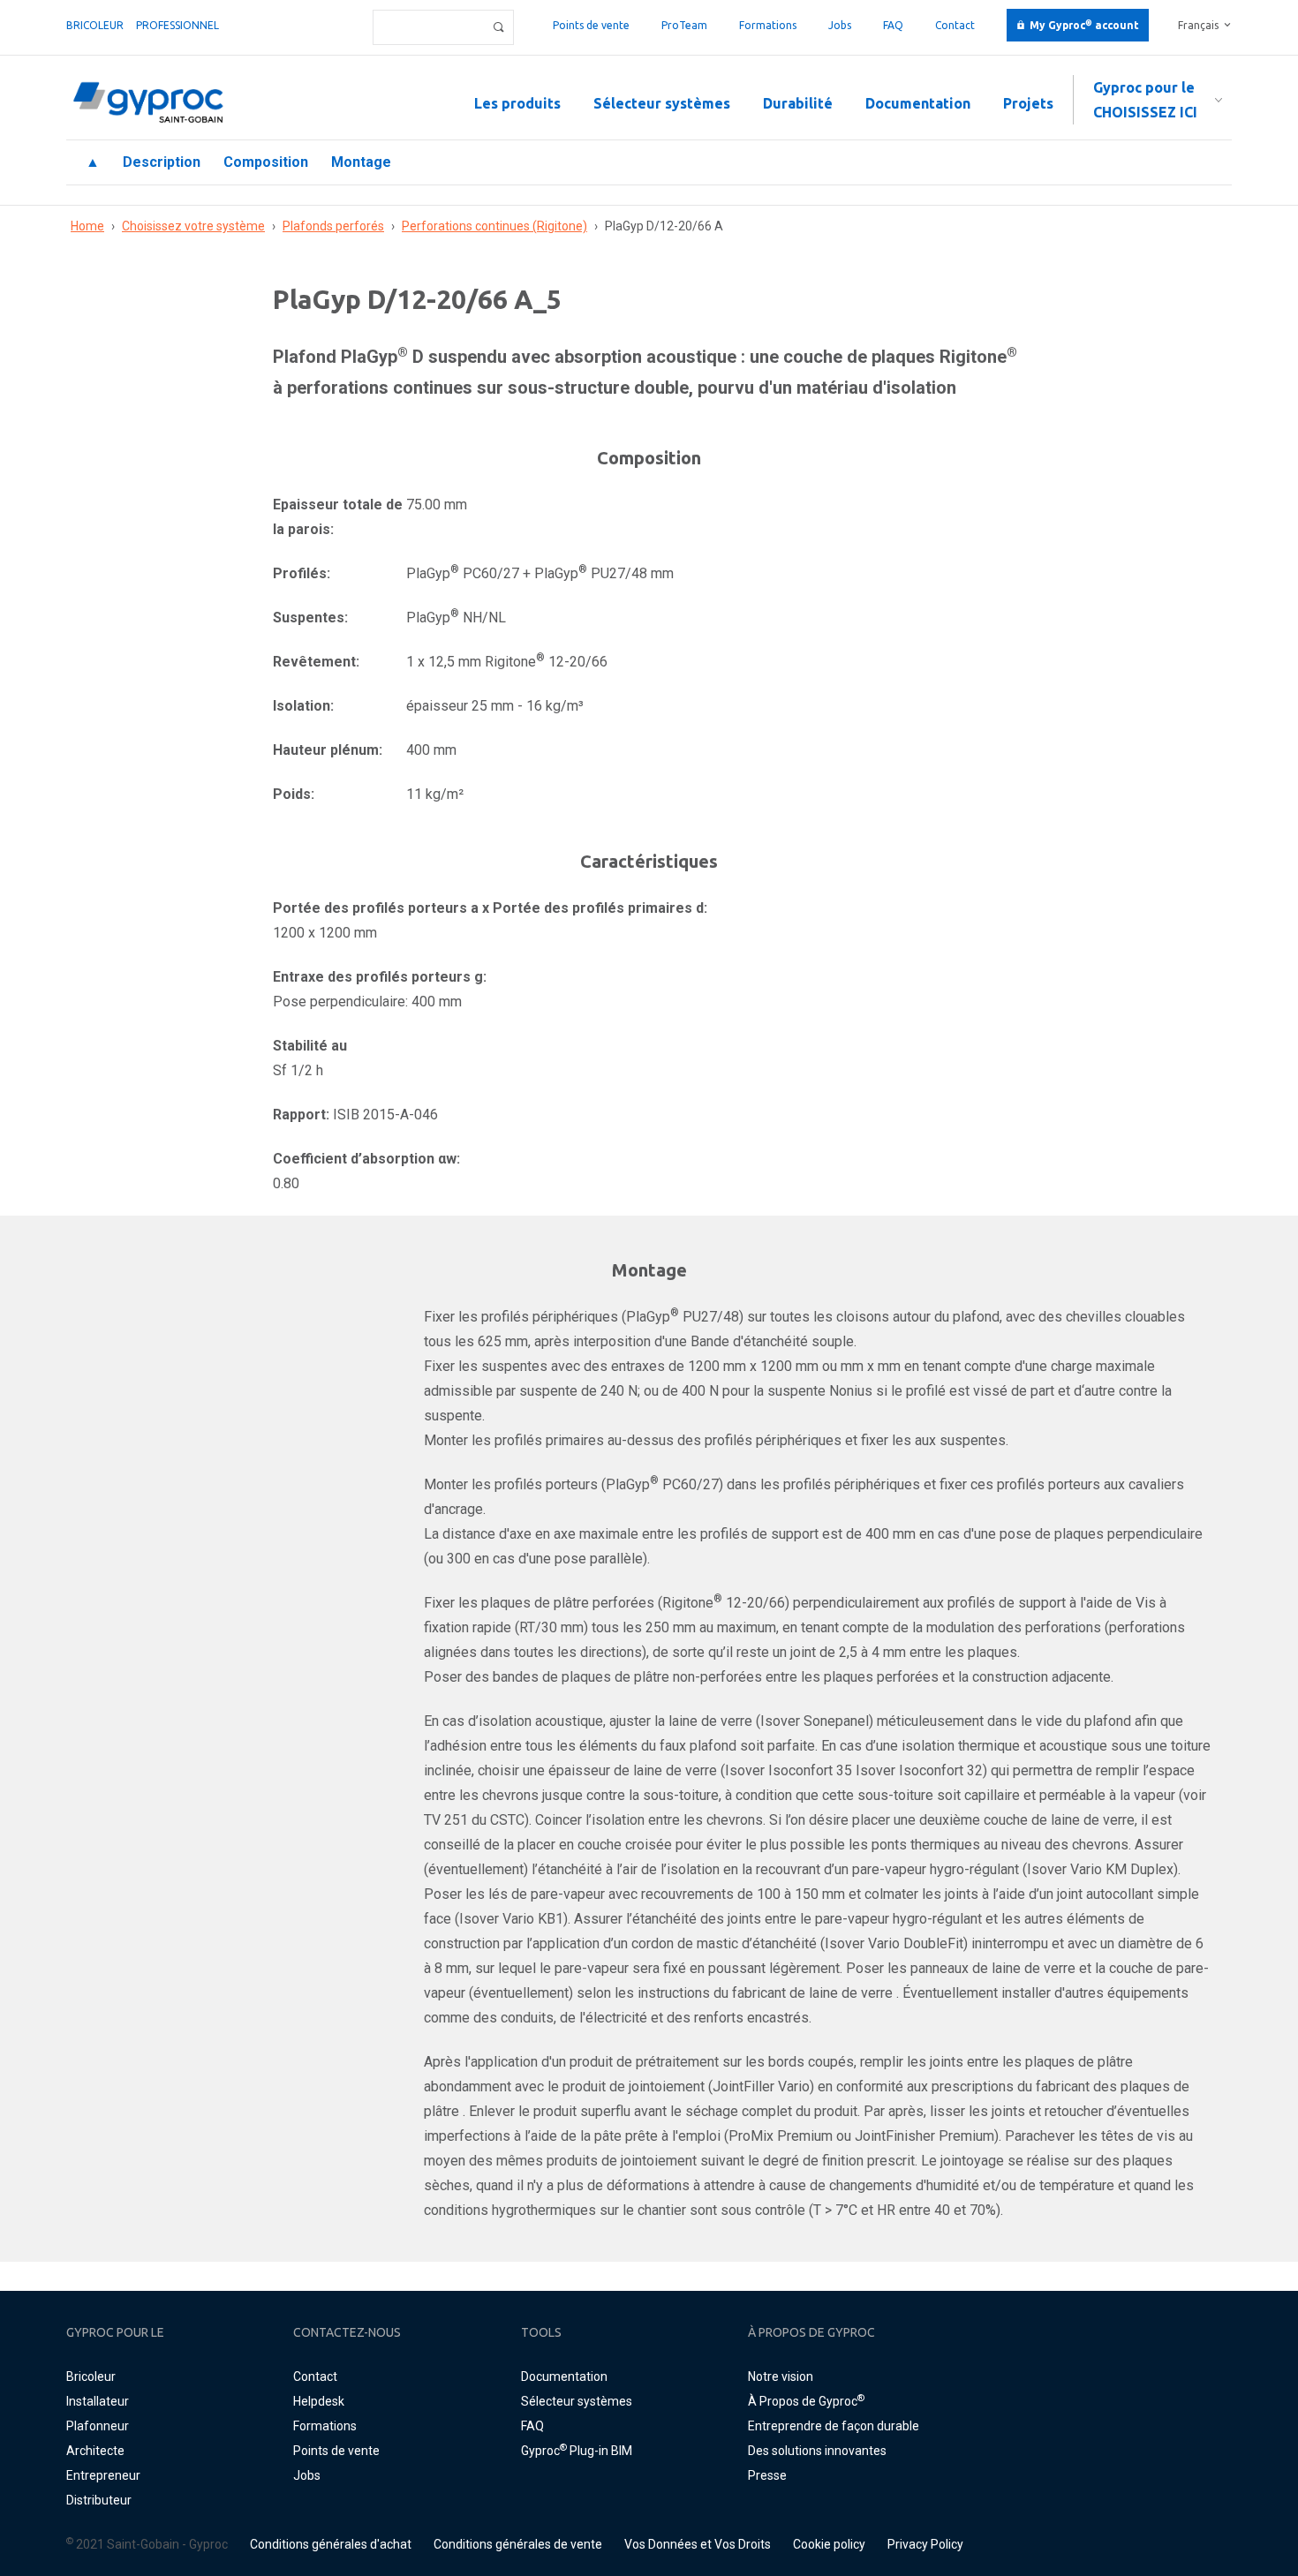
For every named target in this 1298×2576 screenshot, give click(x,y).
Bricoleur (95, 25)
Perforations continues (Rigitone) (494, 226)
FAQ (893, 25)
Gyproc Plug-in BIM (577, 2451)
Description (162, 162)
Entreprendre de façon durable (834, 2426)
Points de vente (591, 25)
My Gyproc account (1084, 25)
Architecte (95, 2451)
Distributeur (99, 2500)
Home (87, 226)
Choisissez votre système (193, 226)
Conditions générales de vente (518, 2544)
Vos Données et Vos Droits (698, 2544)
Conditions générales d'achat (331, 2544)
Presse (767, 2475)
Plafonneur (98, 2426)
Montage (361, 162)
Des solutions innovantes (817, 2451)
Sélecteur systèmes (662, 103)
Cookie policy (829, 2544)
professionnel (177, 25)
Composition (266, 162)
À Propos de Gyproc (806, 2401)
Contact (955, 25)
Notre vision (781, 2376)
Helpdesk (319, 2401)
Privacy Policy (925, 2544)
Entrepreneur (103, 2475)
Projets (1028, 103)
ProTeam (684, 25)
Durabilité (798, 103)
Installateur (98, 2401)
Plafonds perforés (333, 226)
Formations (768, 25)
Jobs (840, 25)
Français (1198, 25)
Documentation (918, 103)
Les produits (517, 103)
